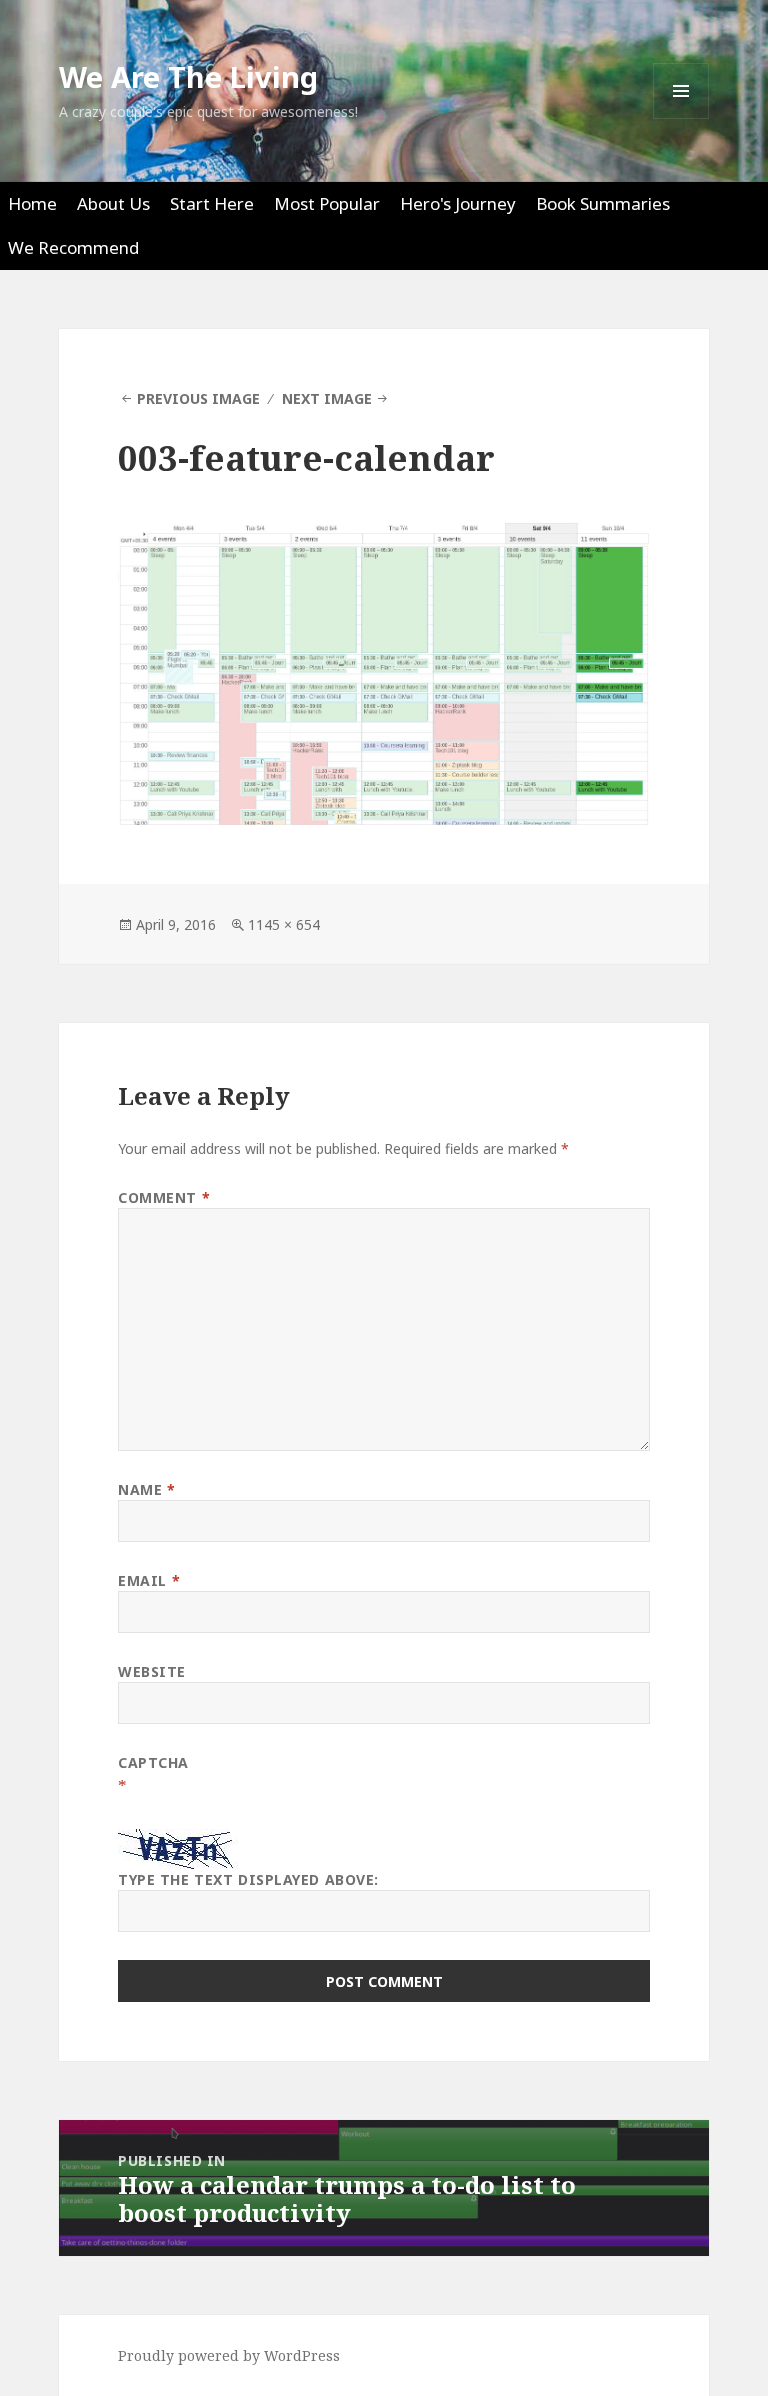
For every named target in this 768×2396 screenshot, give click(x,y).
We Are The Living (188, 76)
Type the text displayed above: (248, 1879)
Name (146, 1489)
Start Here (212, 203)
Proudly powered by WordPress (229, 2355)
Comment (164, 1197)
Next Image (327, 398)
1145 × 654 (284, 924)
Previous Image (198, 398)
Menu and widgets (681, 118)
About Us (113, 203)
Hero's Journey (458, 203)
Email (149, 1580)
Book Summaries (603, 203)
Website (152, 1671)
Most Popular (327, 203)
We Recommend (73, 247)
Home (32, 203)
